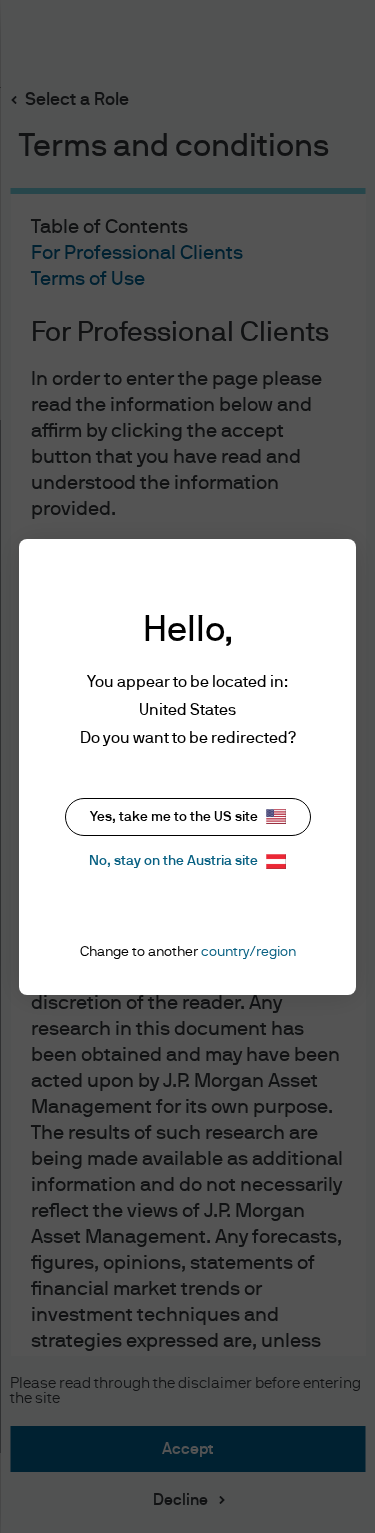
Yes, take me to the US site (174, 817)
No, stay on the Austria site (173, 861)
